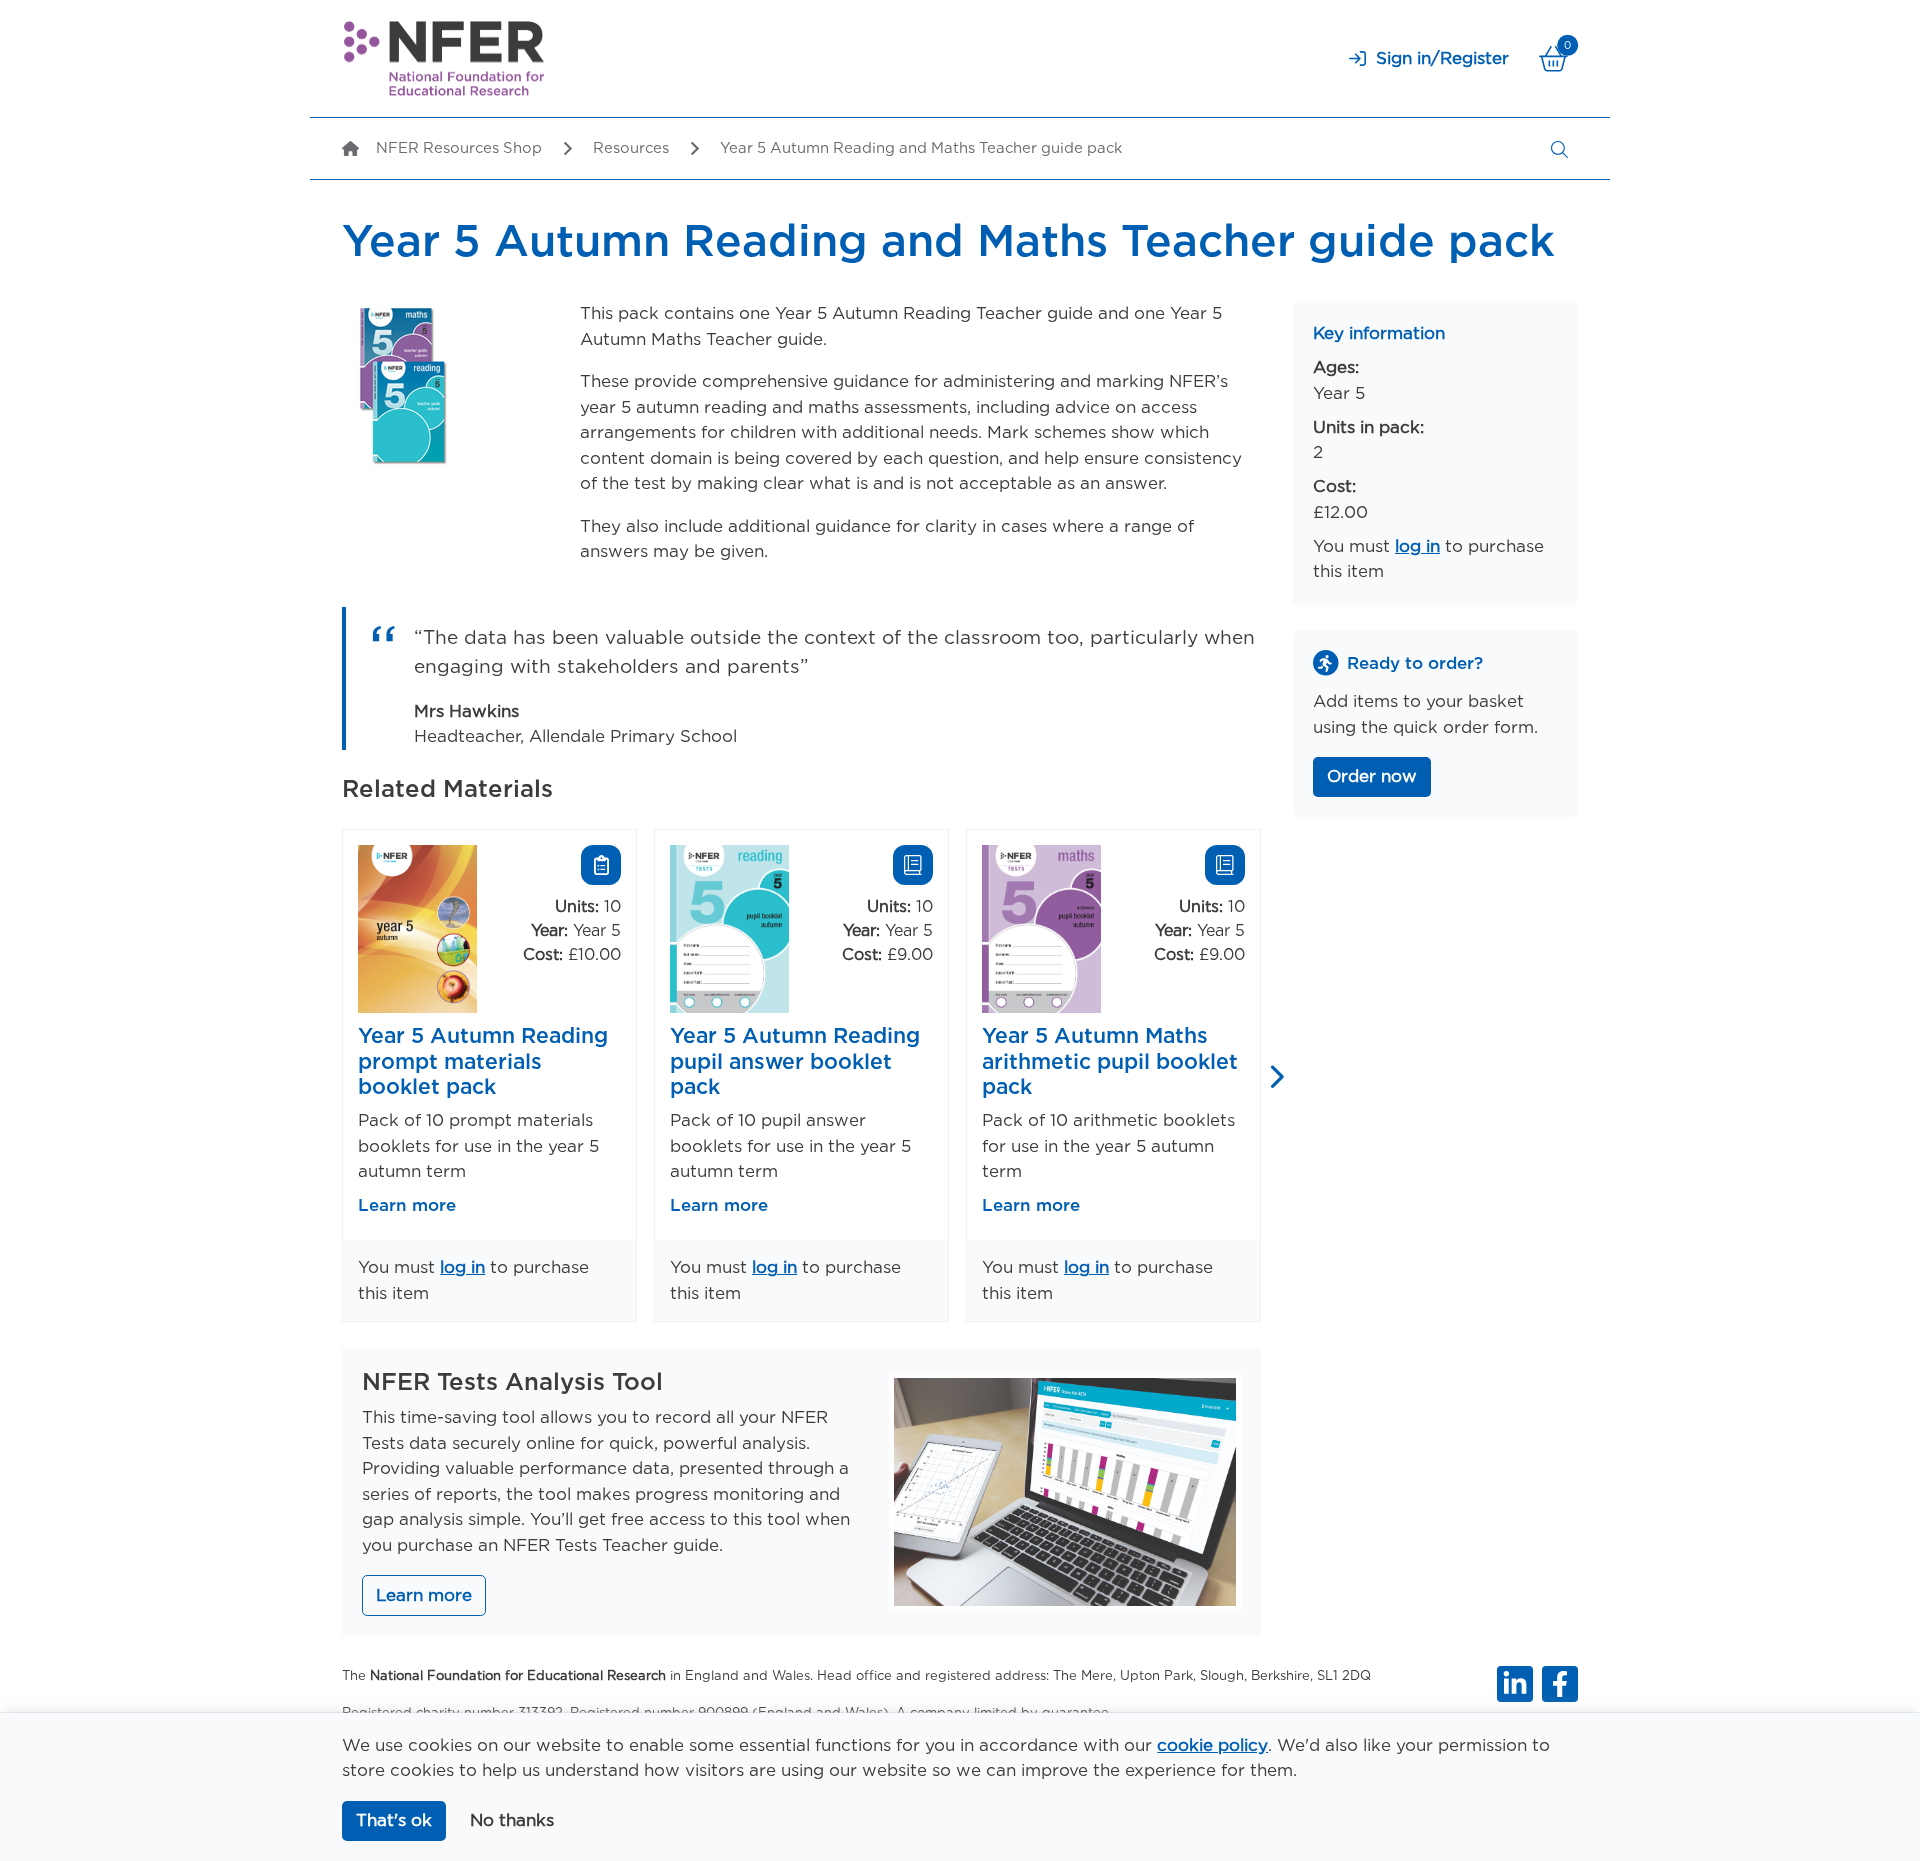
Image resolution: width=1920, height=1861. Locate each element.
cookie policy (1212, 1745)
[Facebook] (1560, 1684)
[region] (801, 1075)
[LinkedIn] (1515, 1684)
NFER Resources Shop (459, 148)
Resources (631, 148)
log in (462, 1267)
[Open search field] (1560, 149)
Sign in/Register (1442, 58)
